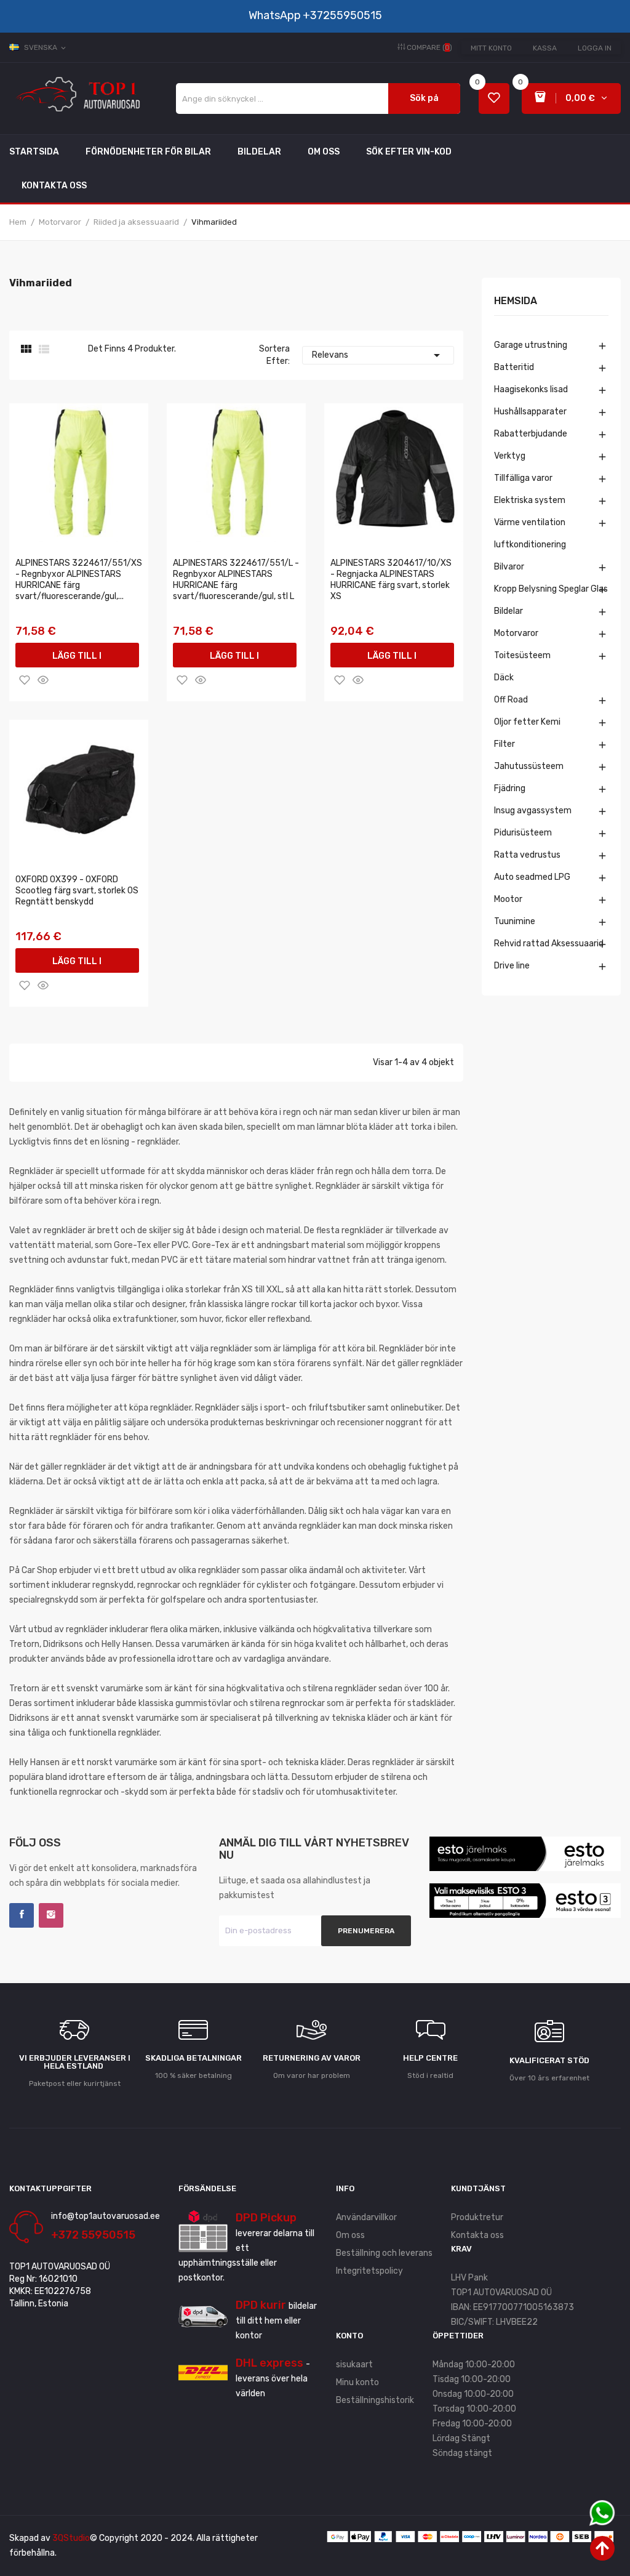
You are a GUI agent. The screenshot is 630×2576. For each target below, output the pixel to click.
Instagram (51, 1915)
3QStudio (71, 2538)
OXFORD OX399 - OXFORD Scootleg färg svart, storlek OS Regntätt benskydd (77, 891)
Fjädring (510, 788)
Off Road (511, 700)
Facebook (22, 1915)
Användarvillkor (366, 2217)
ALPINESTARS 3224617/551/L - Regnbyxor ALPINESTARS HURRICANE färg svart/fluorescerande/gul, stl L (236, 580)
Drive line (512, 966)
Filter (504, 744)
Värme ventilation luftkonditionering (530, 533)
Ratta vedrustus (527, 855)
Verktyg (510, 456)
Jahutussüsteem (529, 766)
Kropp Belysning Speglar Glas (551, 589)
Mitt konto (491, 48)
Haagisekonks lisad (531, 389)
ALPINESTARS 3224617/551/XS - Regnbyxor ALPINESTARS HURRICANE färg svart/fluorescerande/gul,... (79, 580)
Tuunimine (515, 921)
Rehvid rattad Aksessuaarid (549, 944)
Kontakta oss (477, 2235)
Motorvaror (516, 633)
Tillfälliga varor (523, 478)
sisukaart (354, 2365)
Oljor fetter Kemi (527, 722)
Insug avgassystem (533, 811)
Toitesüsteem (522, 655)
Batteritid (514, 367)
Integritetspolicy (369, 2271)
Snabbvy (43, 680)
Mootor (508, 899)
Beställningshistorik (375, 2400)
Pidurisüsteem (523, 833)
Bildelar (508, 611)
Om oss (350, 2235)
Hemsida (516, 301)
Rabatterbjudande (531, 434)
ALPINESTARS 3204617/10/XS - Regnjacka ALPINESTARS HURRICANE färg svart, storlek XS (391, 580)
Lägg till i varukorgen (77, 659)
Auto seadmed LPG (532, 877)
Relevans (378, 355)
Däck (504, 678)
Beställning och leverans (384, 2253)
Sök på (424, 98)
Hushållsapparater (530, 412)
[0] (494, 99)
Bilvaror (509, 567)
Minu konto (357, 2382)
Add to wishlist (25, 680)
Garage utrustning (531, 345)
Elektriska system (530, 500)
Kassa (545, 48)
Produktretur (477, 2217)
